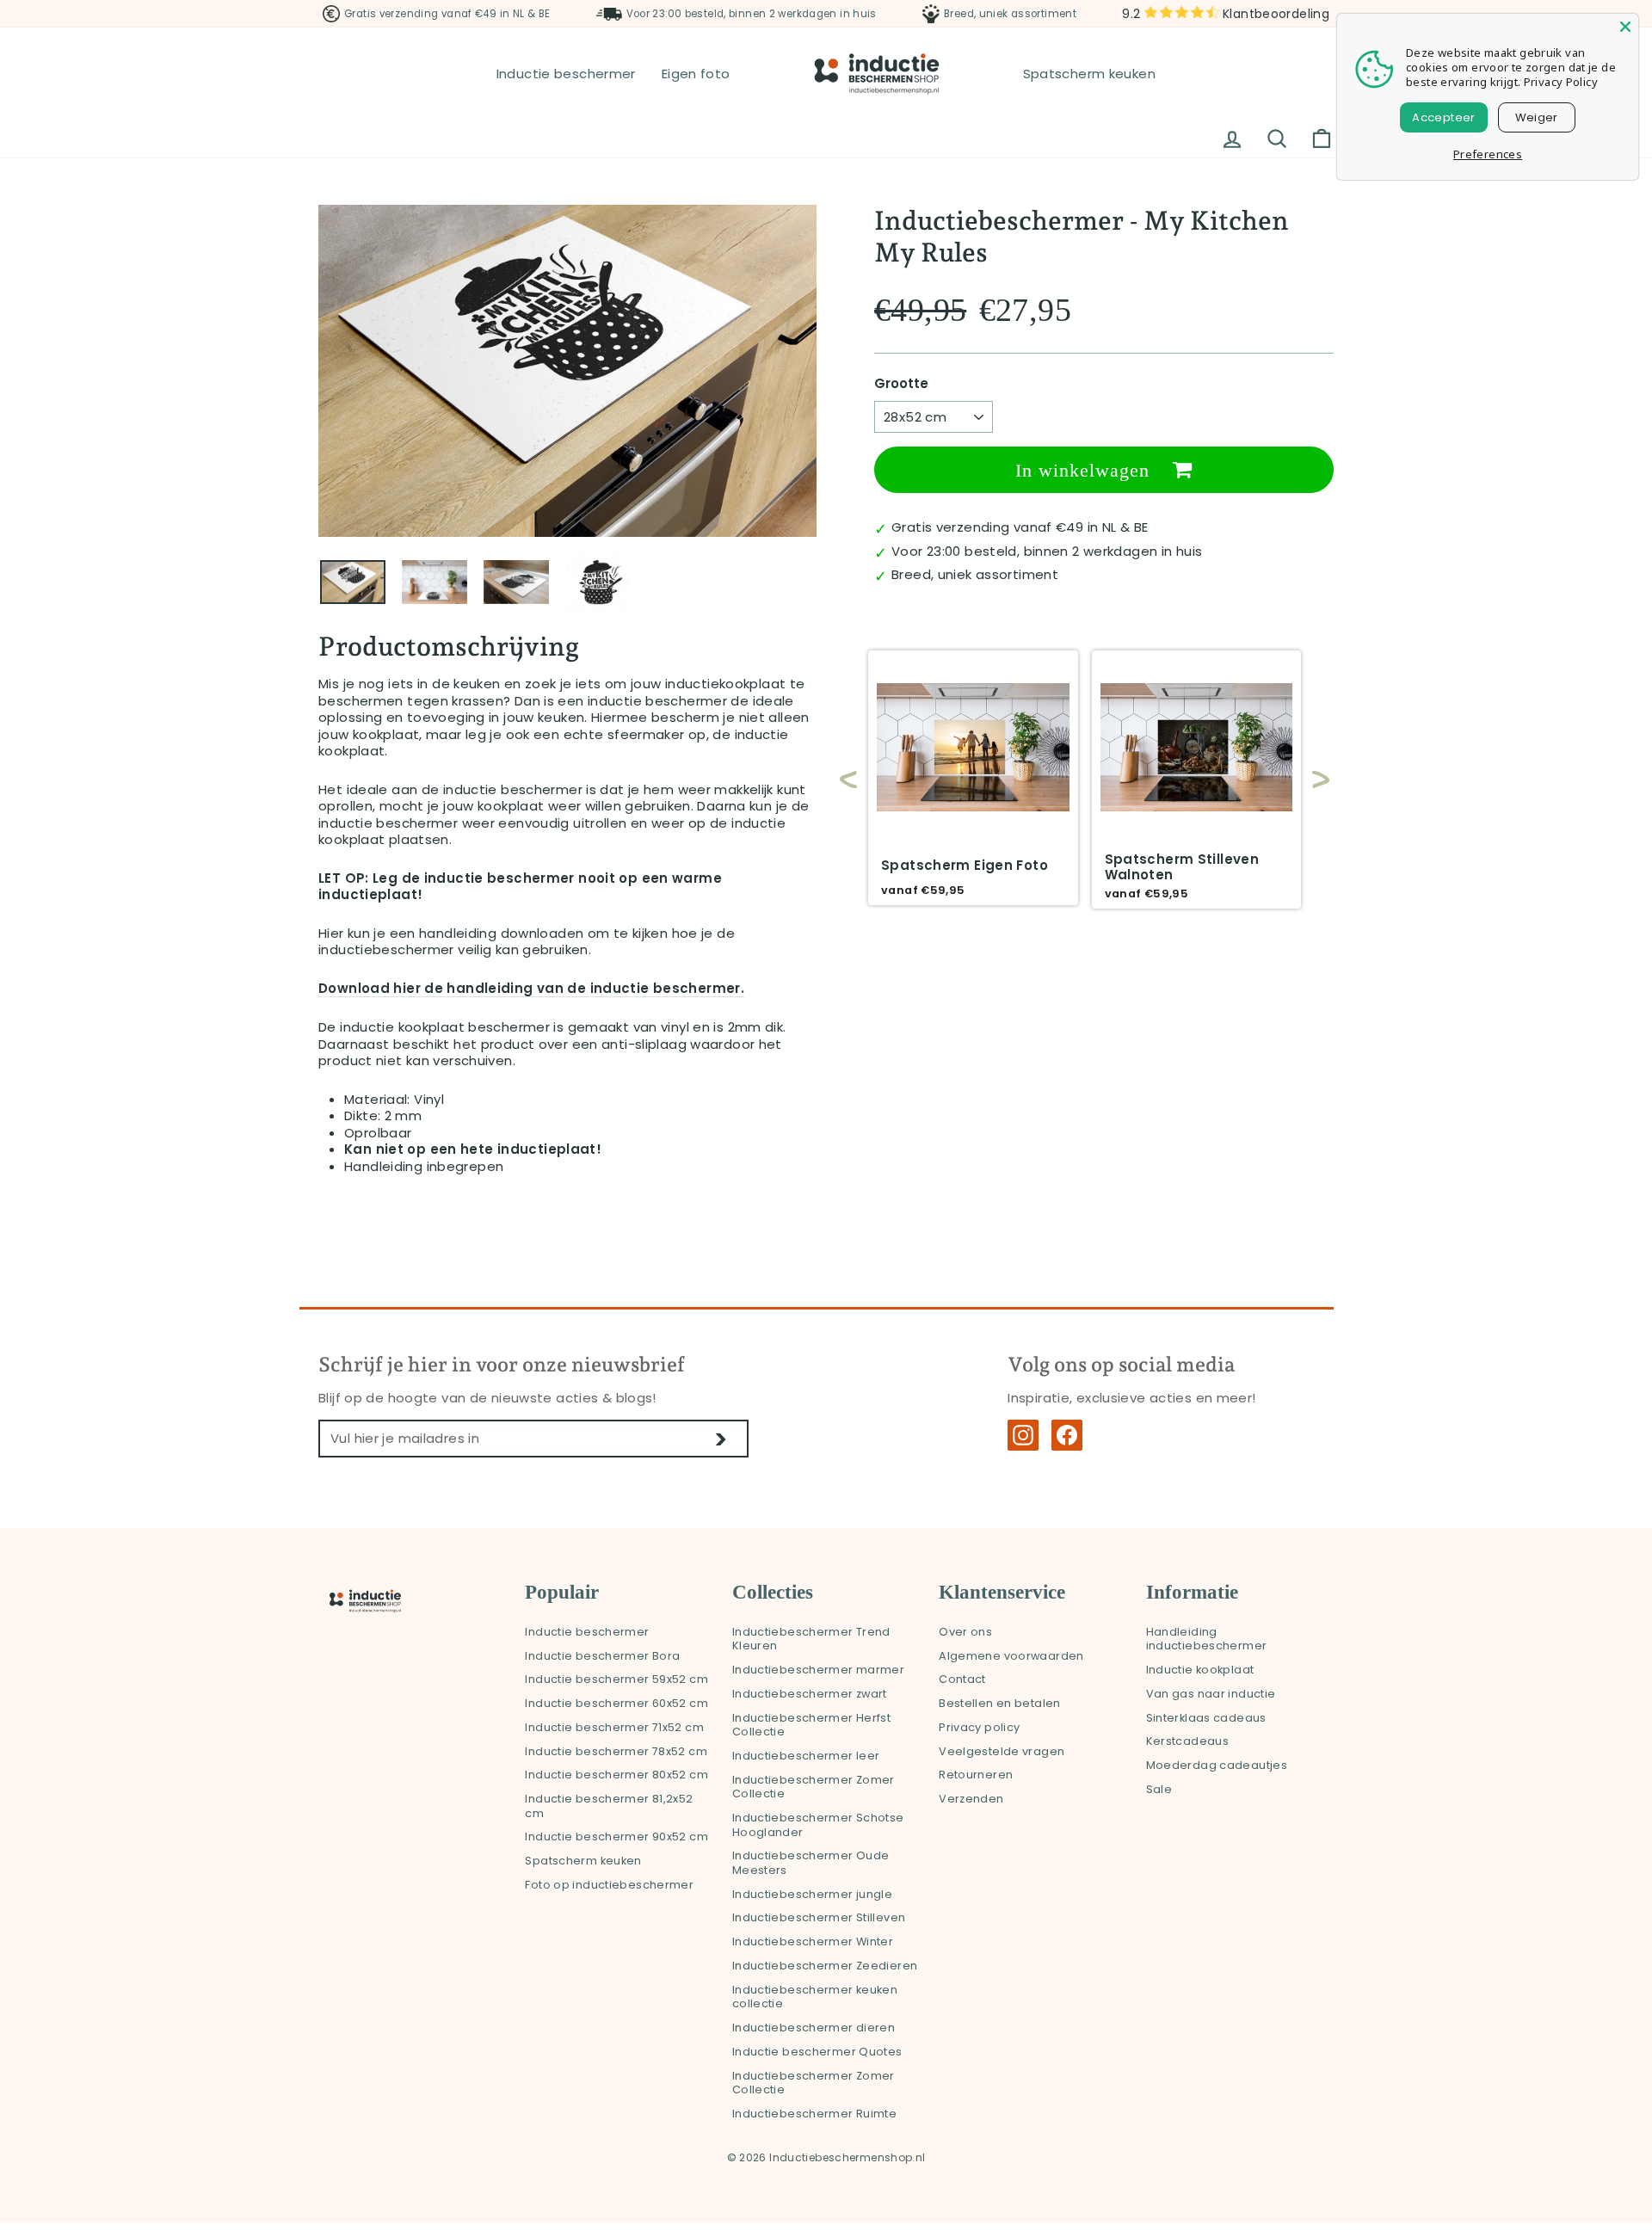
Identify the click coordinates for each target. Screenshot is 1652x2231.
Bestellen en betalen (1000, 1703)
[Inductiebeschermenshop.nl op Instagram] (1023, 1435)
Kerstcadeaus (1188, 1741)
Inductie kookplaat (1200, 1670)
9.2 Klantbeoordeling (1226, 14)
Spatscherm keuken (1089, 74)
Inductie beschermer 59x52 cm (616, 1679)
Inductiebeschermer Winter (813, 1941)
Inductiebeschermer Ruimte (814, 2114)
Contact (962, 1679)
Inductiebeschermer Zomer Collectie (814, 1787)
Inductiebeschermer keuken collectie (815, 1997)
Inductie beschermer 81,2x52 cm (609, 1806)
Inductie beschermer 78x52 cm (616, 1751)
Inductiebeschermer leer (806, 1756)
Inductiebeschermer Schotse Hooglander (818, 1825)
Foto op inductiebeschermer (609, 1885)
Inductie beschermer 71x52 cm (614, 1727)
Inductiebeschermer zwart (810, 1694)
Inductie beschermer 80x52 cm (616, 1775)
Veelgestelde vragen (1002, 1751)
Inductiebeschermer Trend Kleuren (811, 1639)
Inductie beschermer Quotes (817, 2052)
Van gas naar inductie (1211, 1694)
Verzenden (971, 1799)
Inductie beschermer (566, 74)
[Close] (1625, 27)
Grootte (901, 384)
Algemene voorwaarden (1011, 1656)
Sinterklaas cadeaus (1206, 1718)
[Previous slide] (848, 780)
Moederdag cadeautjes (1217, 1765)
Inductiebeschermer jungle (812, 1894)
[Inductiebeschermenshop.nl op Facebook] (1067, 1435)
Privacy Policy (1561, 82)
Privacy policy (979, 1727)
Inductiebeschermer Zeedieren (825, 1966)
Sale (1159, 1789)
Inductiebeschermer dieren (814, 2028)
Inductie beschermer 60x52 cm (616, 1703)
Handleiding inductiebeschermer (1207, 1639)
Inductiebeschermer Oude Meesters (811, 1863)
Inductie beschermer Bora (602, 1656)
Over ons (965, 1632)
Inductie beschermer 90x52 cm (616, 1837)
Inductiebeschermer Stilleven (819, 1917)
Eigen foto (696, 74)
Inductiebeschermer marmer (818, 1670)
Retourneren (976, 1775)
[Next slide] (1312, 780)
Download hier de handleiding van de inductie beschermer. (531, 989)
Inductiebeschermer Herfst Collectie (811, 1725)
